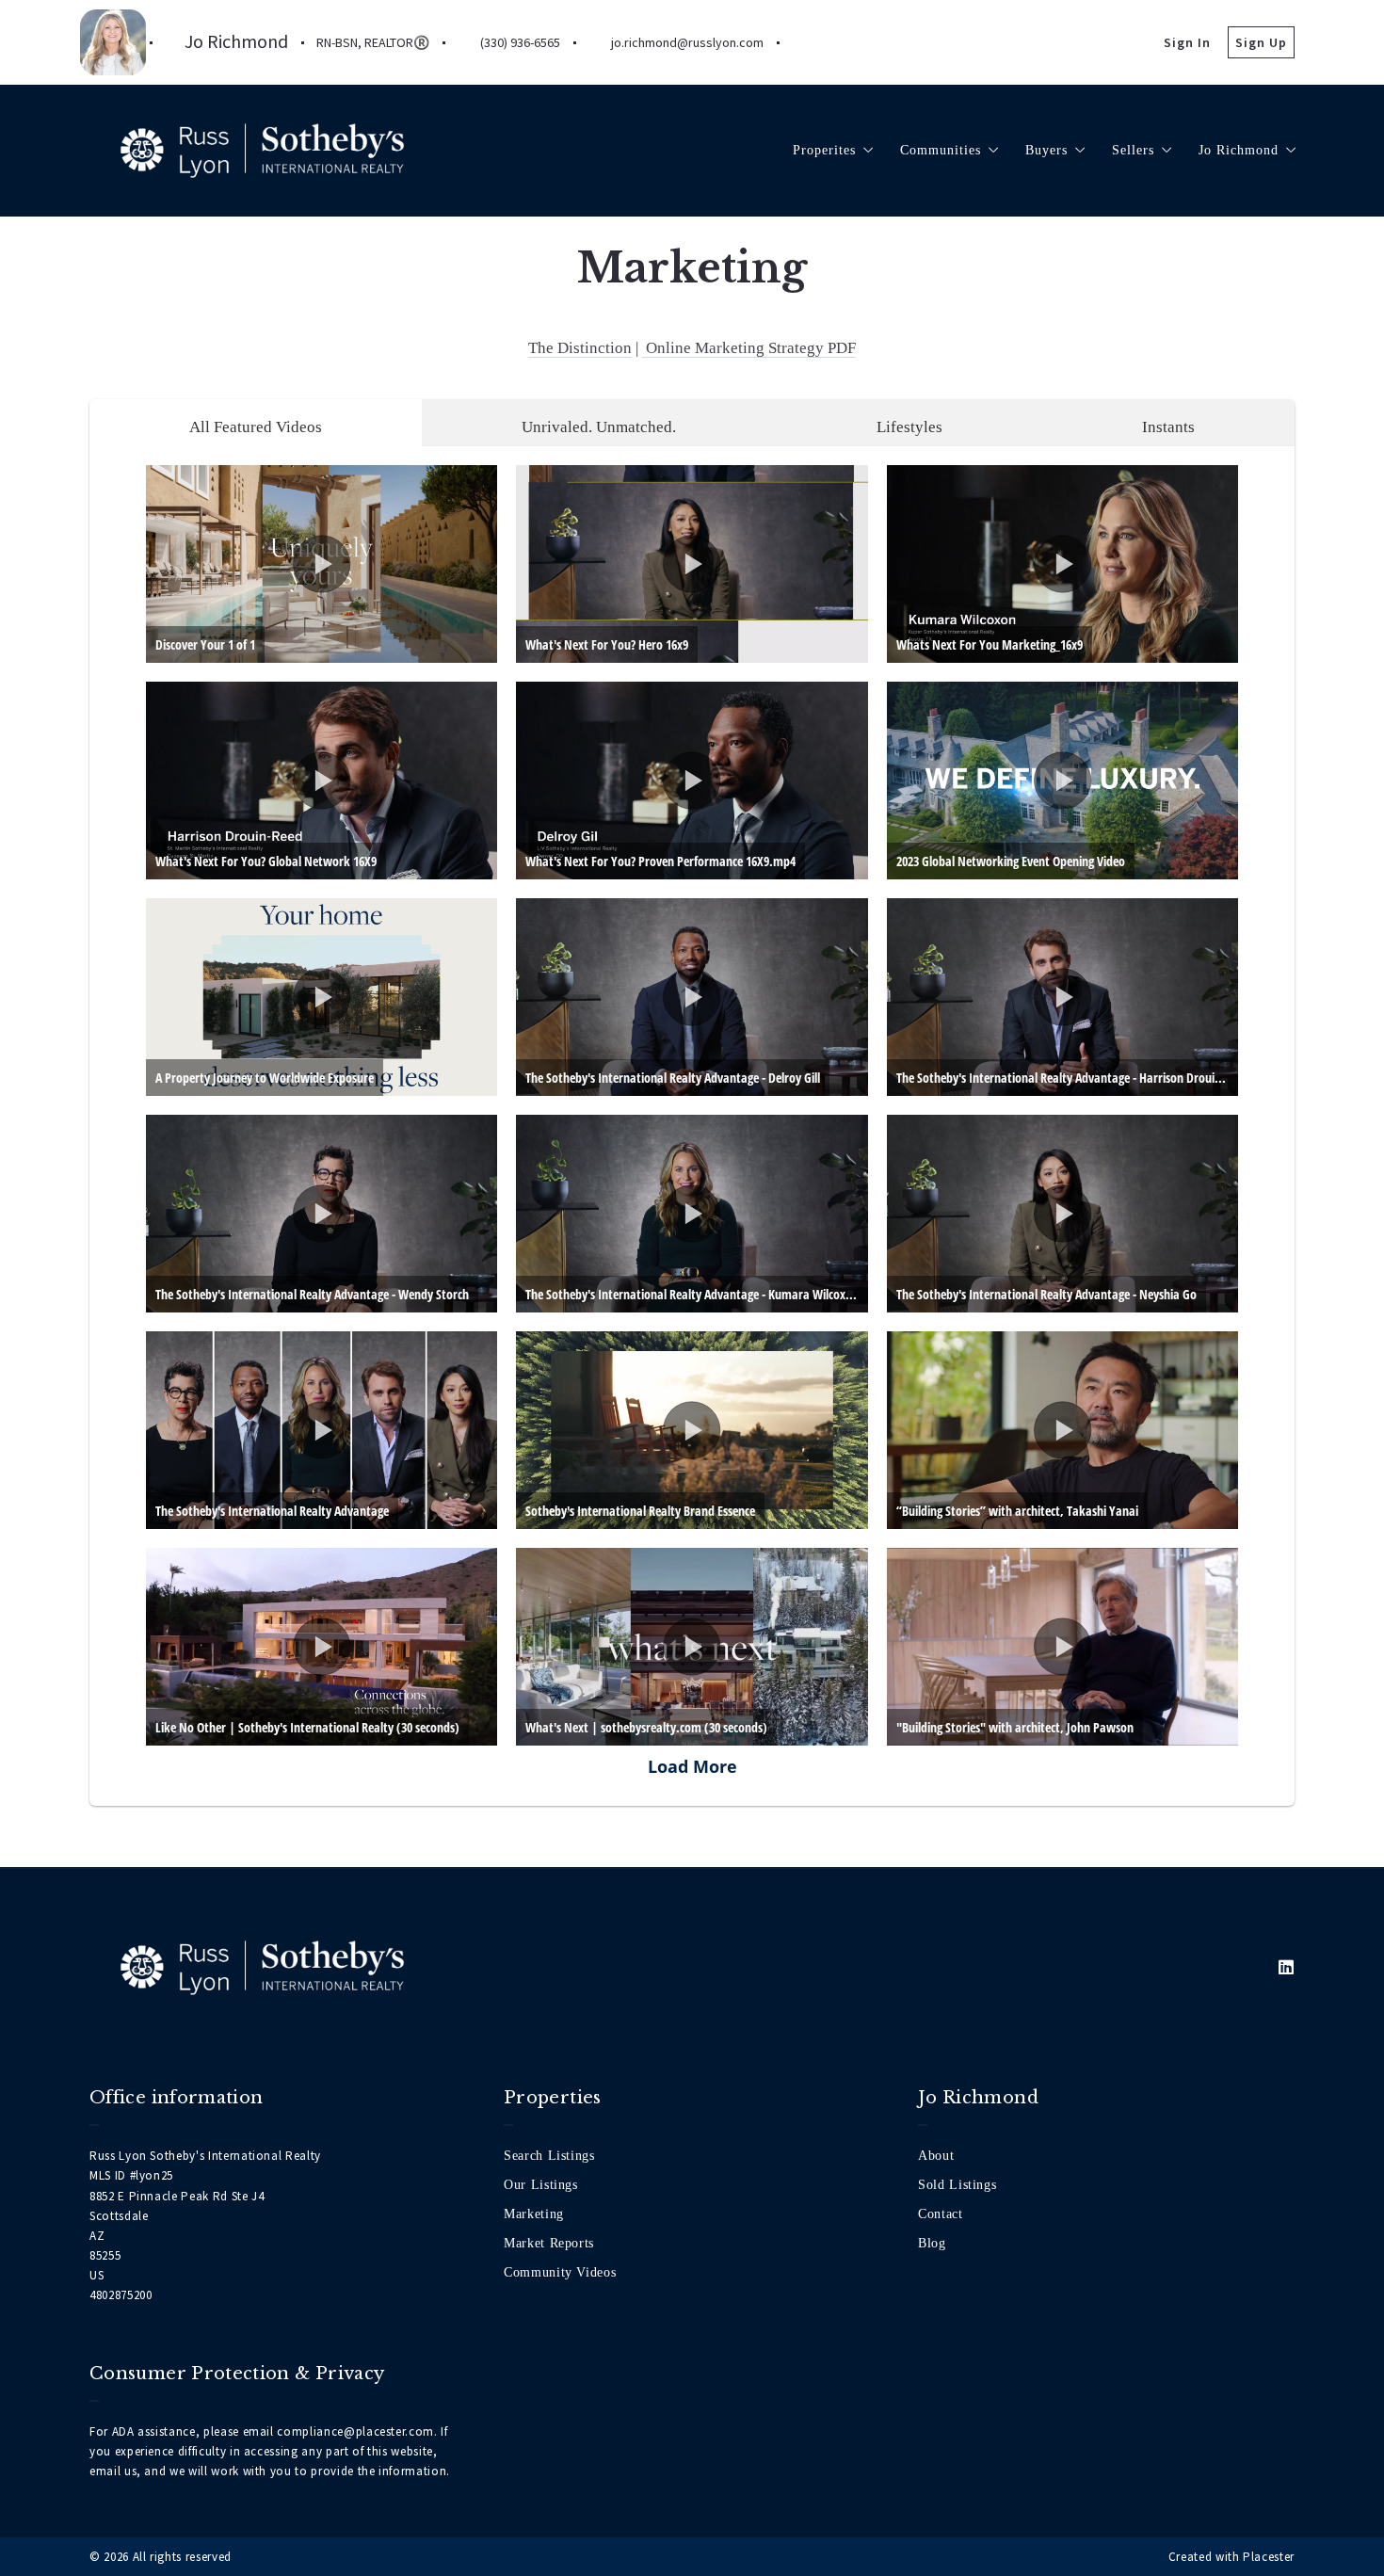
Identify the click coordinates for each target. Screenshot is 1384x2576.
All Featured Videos (256, 427)
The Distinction (580, 348)
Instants (1168, 427)
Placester (1269, 2557)
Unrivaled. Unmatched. (599, 427)
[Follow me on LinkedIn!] (805, 42)
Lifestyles (909, 427)
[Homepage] (262, 151)
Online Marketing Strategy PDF (749, 348)
